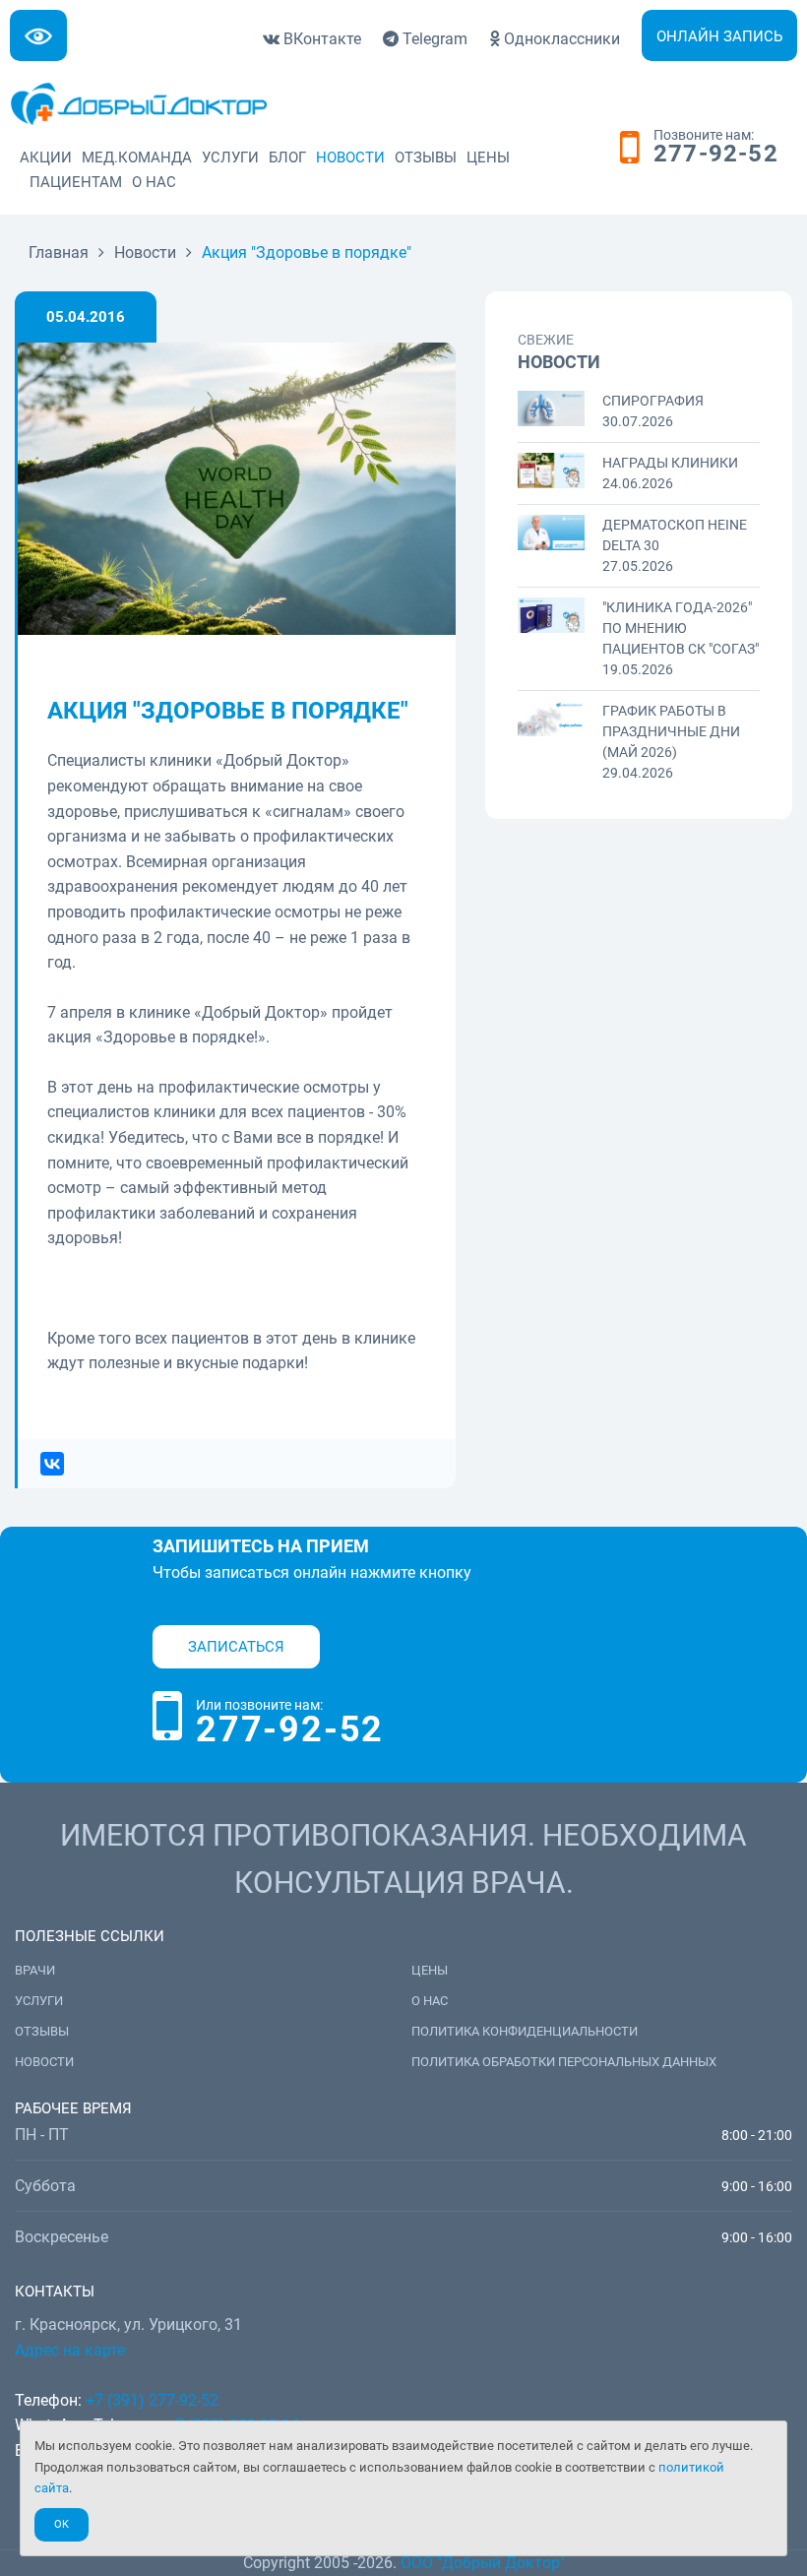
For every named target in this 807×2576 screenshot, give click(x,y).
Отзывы (426, 157)
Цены (488, 157)
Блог (287, 157)
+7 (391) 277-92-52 (152, 2400)
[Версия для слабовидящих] (38, 35)
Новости (350, 157)
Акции (46, 157)
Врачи (35, 1970)
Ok (62, 2524)
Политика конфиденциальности (525, 2031)
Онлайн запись (719, 36)
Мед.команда (137, 157)
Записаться (236, 1647)
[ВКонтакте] (46, 1464)
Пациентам (76, 182)
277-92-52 (716, 155)
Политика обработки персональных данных (564, 2062)
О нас (154, 182)
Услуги (230, 157)
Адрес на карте (70, 2350)
